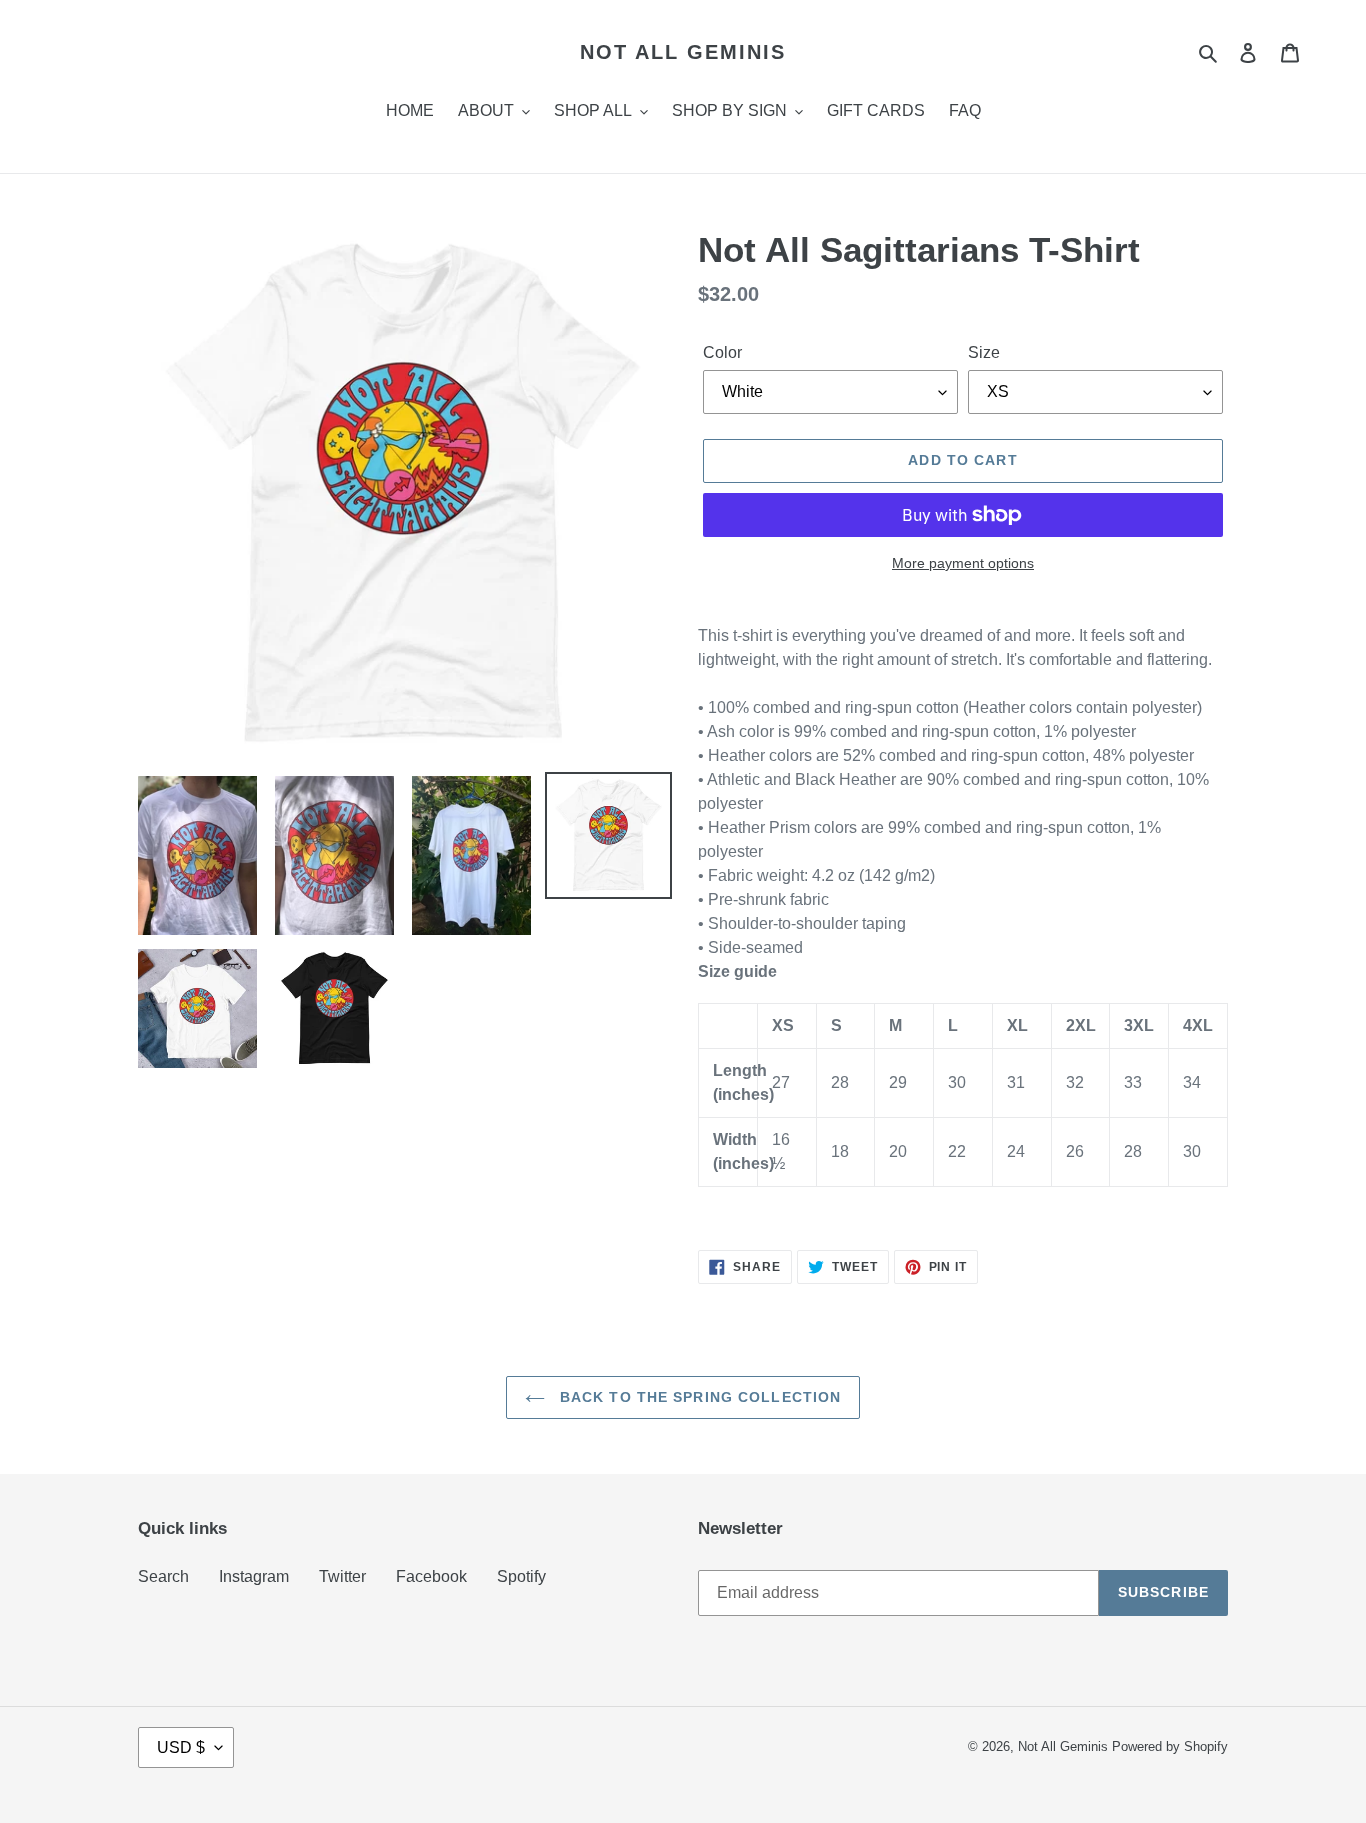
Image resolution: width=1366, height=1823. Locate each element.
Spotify (521, 1576)
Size (984, 352)
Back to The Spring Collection (698, 1397)
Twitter (342, 1576)
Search (163, 1576)
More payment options (963, 563)
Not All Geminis (683, 52)
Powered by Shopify (1170, 1746)
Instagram (254, 1576)
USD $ (181, 1747)
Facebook (431, 1576)
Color (722, 352)
